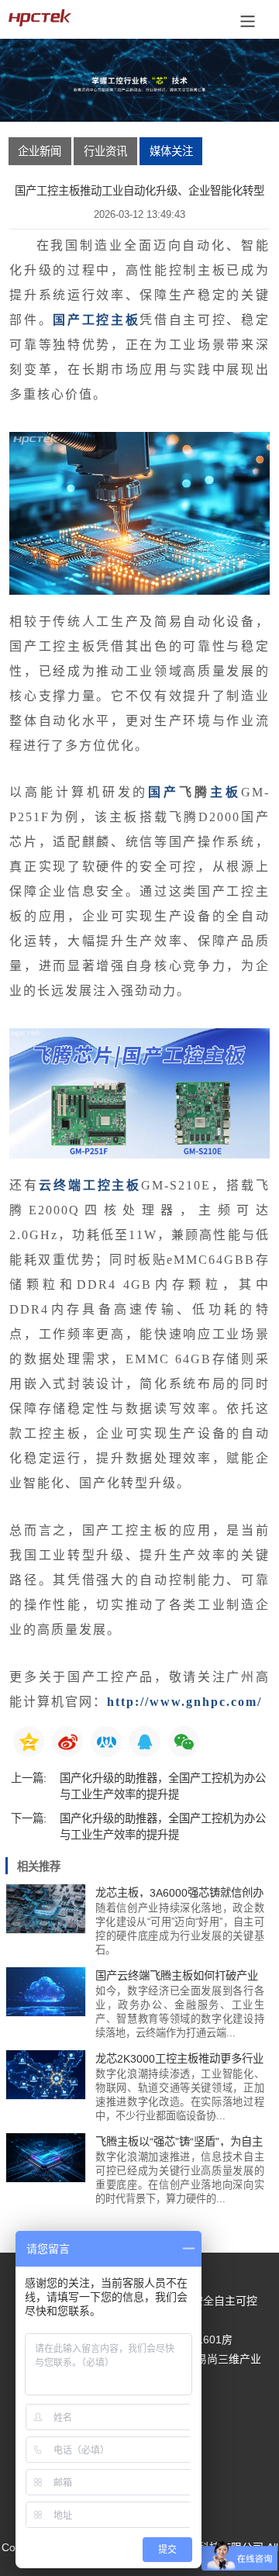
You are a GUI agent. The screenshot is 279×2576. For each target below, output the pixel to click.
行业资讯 (105, 151)
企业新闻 (40, 151)
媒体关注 (171, 151)
